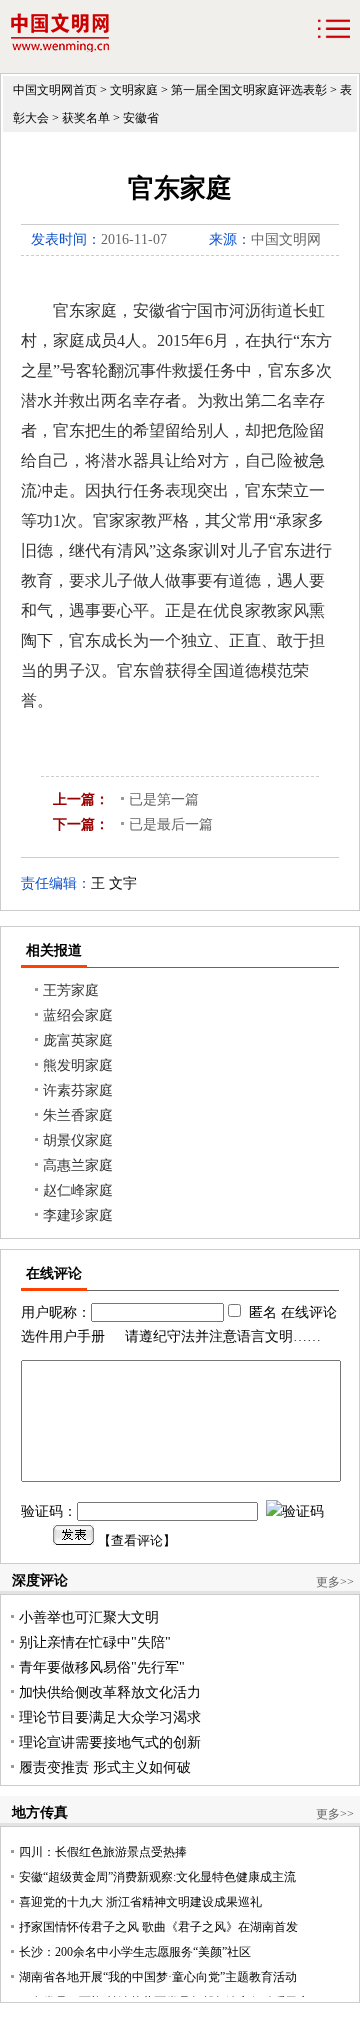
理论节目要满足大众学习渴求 (110, 1717)
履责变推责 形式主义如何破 (105, 1767)
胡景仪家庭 (78, 1140)
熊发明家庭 (78, 1065)
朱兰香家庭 (78, 1115)
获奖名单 (86, 118)
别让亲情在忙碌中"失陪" (95, 1642)
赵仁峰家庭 (78, 1190)
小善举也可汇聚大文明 (89, 1617)
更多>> (335, 1582)
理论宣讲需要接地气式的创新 (110, 1742)
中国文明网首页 (55, 90)
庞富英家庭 (78, 1040)
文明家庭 (134, 90)
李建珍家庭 (78, 1215)
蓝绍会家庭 (78, 1015)
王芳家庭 (71, 990)
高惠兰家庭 (78, 1165)
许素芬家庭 (78, 1090)
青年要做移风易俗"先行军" (102, 1667)
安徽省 (141, 118)
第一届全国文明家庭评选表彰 (249, 90)
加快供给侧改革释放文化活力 (110, 1692)
